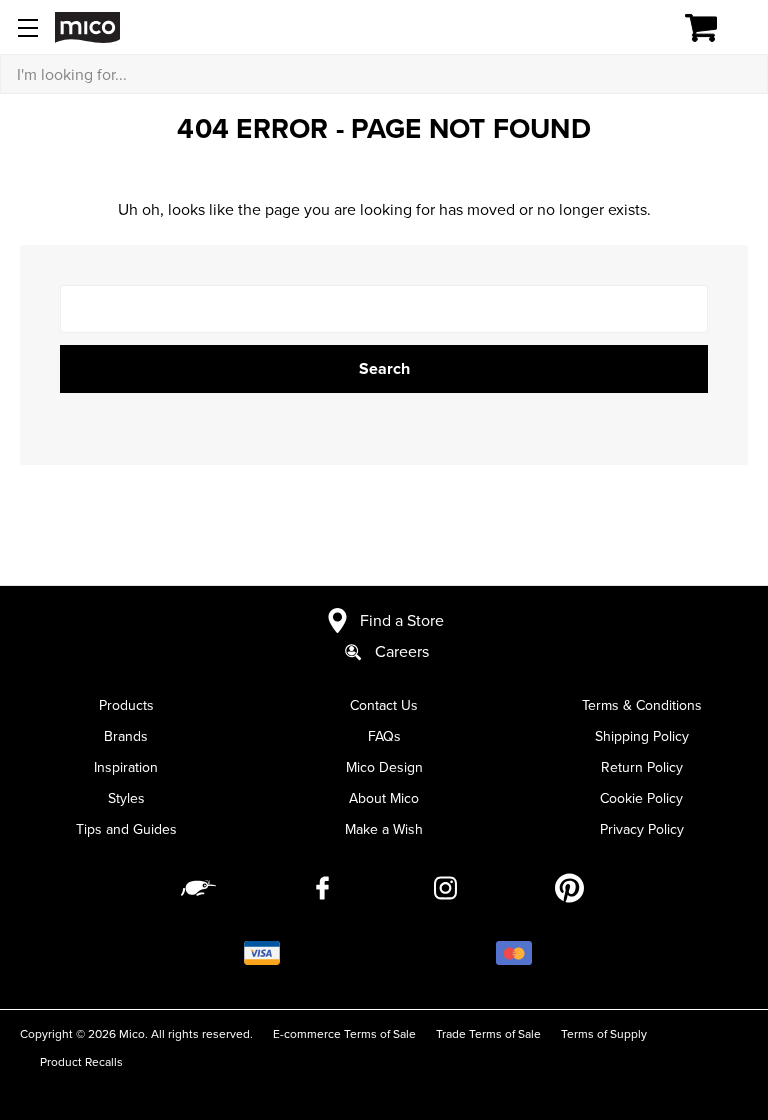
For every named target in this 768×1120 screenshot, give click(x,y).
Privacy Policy (642, 829)
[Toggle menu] (27, 27)
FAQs (384, 736)
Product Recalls (81, 1061)
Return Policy (642, 767)
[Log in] (632, 28)
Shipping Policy (642, 736)
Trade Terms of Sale (488, 1033)
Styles (126, 798)
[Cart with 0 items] (712, 28)
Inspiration (126, 767)
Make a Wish (384, 829)
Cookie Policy (641, 798)
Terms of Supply (604, 1033)
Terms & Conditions (642, 705)
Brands (126, 736)
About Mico (384, 798)
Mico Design (384, 767)
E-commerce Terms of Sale (344, 1033)
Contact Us (384, 705)
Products (126, 705)
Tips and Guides (126, 829)
